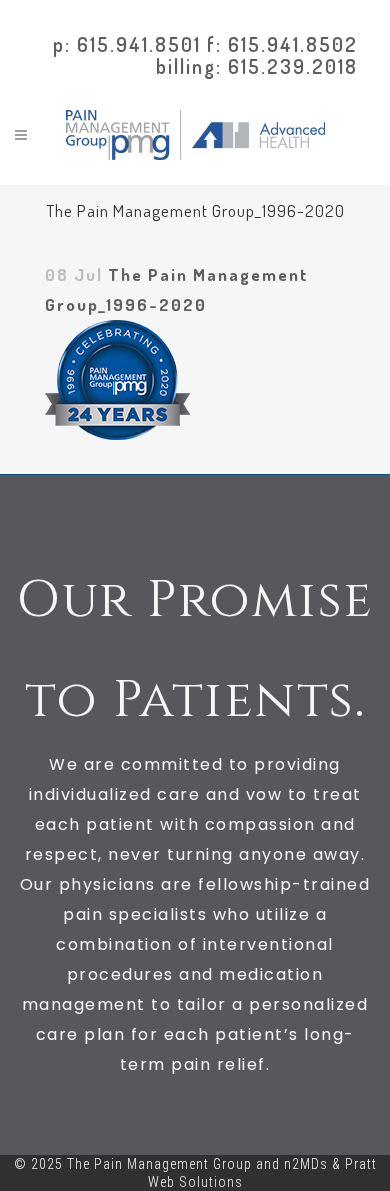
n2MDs (306, 1164)
